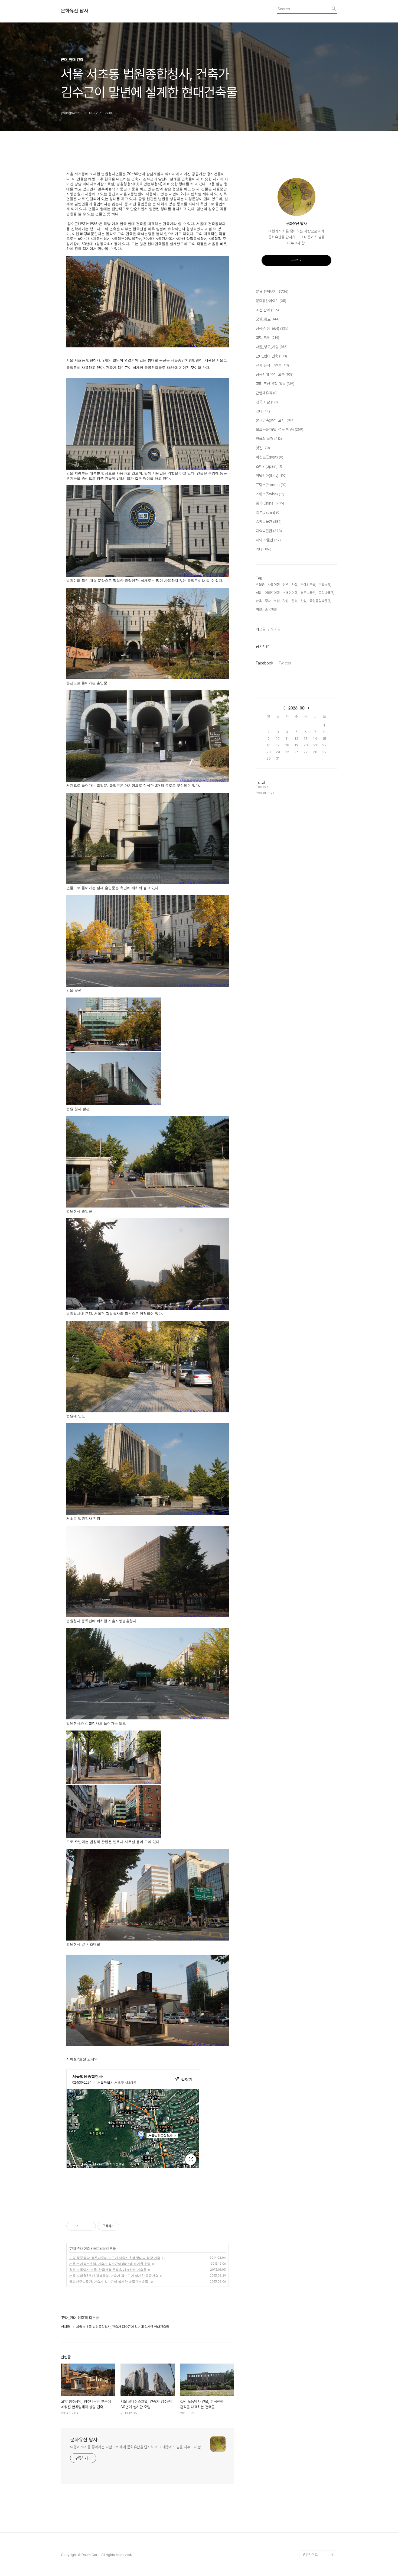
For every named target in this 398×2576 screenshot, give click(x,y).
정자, (268, 601)
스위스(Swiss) (270, 494)
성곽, (286, 585)
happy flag (311, 2546)
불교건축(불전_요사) (275, 420)
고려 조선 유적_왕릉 (275, 384)
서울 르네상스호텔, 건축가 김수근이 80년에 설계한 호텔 (110, 2264)
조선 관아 (267, 310)
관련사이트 (310, 2554)
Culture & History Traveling (317, 2490)
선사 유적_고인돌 (272, 365)
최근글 (261, 629)
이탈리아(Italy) (271, 476)
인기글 (276, 629)
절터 (263, 411)
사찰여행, (274, 585)
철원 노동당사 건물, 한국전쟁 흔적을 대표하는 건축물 (108, 2270)
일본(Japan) (268, 512)
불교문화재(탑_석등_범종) (280, 430)
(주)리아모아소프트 (316, 2511)
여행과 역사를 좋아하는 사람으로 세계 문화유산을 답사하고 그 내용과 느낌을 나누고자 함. (136, 2447)
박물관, (261, 585)
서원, (277, 601)
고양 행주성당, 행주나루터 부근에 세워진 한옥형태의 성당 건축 (115, 2258)
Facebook (265, 663)
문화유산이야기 (271, 301)
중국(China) (270, 503)
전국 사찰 (267, 402)
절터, (295, 601)
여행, (259, 609)
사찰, (295, 585)
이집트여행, (273, 593)
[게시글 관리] (90, 2226)
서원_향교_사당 (272, 347)
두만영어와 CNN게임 (317, 2520)
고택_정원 (267, 338)
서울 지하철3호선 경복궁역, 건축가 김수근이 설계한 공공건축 (114, 2276)
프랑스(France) (271, 485)
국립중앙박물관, (320, 601)
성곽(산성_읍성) (272, 328)
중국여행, (271, 609)
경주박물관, (308, 593)
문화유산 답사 (75, 11)
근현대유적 (267, 393)
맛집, (286, 601)
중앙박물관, (326, 593)
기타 (264, 549)
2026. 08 (296, 708)
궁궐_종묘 (268, 319)
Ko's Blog (310, 2529)
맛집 (263, 448)
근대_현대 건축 (80, 2249)
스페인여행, (291, 593)
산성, (304, 601)
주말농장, (325, 585)
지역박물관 (269, 531)
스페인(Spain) (269, 466)
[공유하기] (83, 2226)
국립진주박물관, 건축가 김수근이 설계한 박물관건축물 (109, 2282)
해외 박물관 (268, 540)
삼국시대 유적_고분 (275, 375)
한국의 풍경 (269, 439)
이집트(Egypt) (270, 457)
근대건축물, (308, 585)
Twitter (285, 663)
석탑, (259, 593)
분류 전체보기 (272, 292)
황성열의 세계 (312, 2537)
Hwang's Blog (314, 2503)
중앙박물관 (269, 522)
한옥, (259, 601)
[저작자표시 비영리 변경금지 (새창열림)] (126, 2226)
